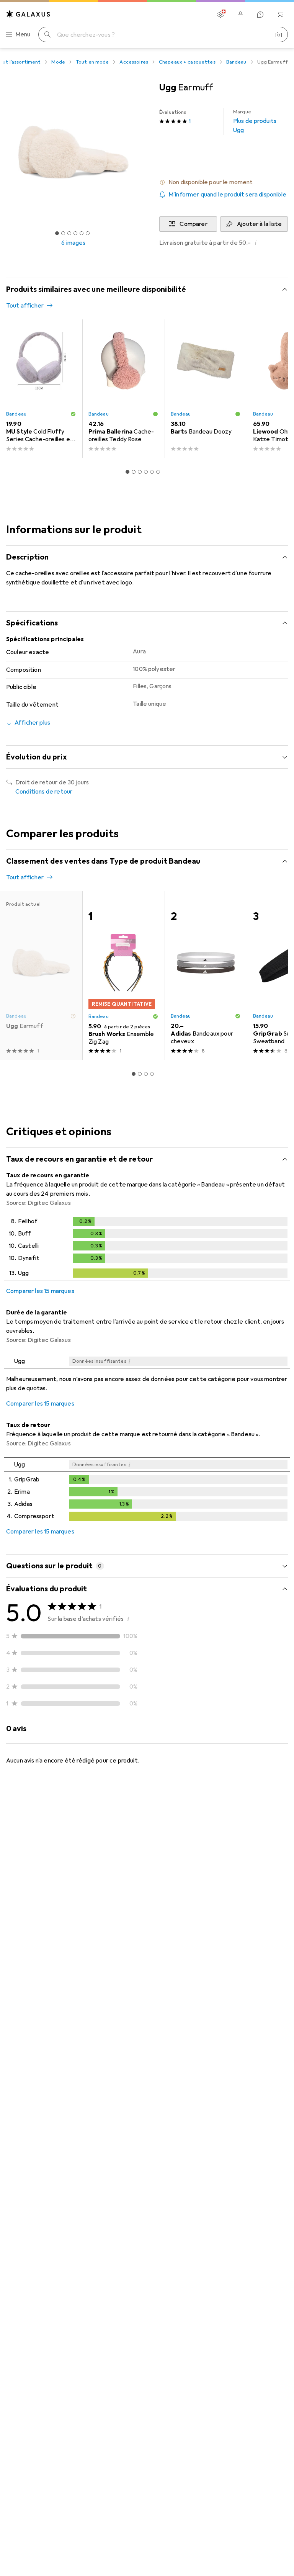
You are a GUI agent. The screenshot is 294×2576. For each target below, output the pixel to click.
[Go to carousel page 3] (140, 472)
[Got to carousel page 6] (88, 233)
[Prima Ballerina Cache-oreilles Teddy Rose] (123, 389)
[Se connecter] (240, 15)
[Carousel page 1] (127, 472)
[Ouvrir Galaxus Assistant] (260, 15)
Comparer (193, 224)
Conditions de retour (44, 792)
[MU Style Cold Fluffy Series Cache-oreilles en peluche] (41, 389)
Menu (23, 34)
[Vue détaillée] (147, 1250)
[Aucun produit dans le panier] (280, 15)
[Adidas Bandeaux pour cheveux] (206, 975)
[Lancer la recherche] (47, 34)
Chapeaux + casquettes (187, 62)
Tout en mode (92, 62)
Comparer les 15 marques (40, 1291)
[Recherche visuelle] (279, 34)
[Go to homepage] (28, 14)
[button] (224, 182)
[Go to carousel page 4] (146, 472)
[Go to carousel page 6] (158, 472)
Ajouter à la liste (259, 224)
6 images (73, 243)
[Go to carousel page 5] (152, 472)
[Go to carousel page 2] (134, 472)
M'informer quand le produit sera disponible (227, 195)
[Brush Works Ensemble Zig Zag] (123, 975)
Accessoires (134, 62)
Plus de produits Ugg (255, 121)
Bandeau (236, 62)
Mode (58, 62)
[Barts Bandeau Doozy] (206, 389)
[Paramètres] (220, 15)
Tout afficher (25, 306)
